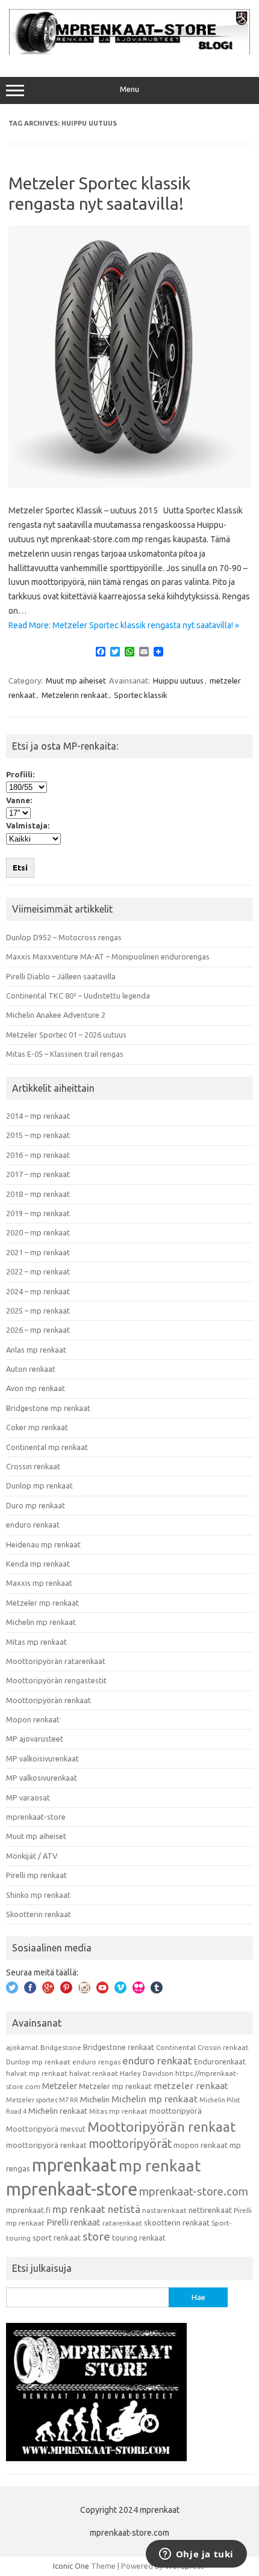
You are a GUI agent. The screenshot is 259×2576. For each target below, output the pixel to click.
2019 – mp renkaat (38, 1213)
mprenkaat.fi (28, 2210)
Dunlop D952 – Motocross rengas (64, 937)
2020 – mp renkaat (38, 1232)
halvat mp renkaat (37, 2073)
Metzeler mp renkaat (42, 1603)
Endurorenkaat (220, 2061)
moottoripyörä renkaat (46, 2145)
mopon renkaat (201, 2145)
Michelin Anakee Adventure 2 (56, 1015)
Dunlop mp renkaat (39, 1485)
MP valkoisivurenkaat (42, 1758)
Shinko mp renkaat (38, 1895)
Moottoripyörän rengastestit (56, 1680)
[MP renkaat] (129, 52)
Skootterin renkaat (39, 1914)
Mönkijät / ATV (32, 1856)
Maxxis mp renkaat (39, 1583)
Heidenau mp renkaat (43, 1544)
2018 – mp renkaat (38, 1194)
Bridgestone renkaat (119, 2047)
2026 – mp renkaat (38, 1330)
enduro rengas (96, 2062)
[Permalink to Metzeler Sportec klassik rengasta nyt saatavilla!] (129, 485)
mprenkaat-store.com (194, 2192)
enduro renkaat (33, 1525)
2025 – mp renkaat (38, 1311)
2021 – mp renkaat (38, 1252)
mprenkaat (74, 2165)
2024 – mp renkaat (38, 1291)
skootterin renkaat (177, 2223)
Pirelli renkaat (73, 2222)
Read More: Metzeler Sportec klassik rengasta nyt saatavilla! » (124, 625)
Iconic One (71, 2566)
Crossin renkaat (33, 1466)
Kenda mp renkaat (38, 1564)
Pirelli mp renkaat (36, 1875)
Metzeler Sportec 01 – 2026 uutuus (66, 1035)
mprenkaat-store (36, 1817)
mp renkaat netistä (96, 2209)
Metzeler (60, 2086)
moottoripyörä (176, 2111)
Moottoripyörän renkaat (48, 1700)
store (96, 2236)
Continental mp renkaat (47, 1447)
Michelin (95, 2099)
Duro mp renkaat (36, 1505)
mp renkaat (160, 2165)
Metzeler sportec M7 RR (42, 2100)
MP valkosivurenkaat (42, 1778)
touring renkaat (139, 2238)
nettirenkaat (210, 2210)
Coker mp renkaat (37, 1427)
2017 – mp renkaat (38, 1174)
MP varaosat (28, 1797)
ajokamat (22, 2047)
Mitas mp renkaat (36, 1642)
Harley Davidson (147, 2073)
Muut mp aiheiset (76, 681)
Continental (176, 2047)
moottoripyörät (130, 2144)
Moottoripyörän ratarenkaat (56, 1661)
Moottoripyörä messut (46, 2129)
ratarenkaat (122, 2223)
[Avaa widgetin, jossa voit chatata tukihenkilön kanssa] (196, 2555)
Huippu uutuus (178, 681)
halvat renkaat (94, 2073)
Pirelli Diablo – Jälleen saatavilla (61, 976)
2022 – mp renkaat (38, 1271)
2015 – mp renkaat (38, 1135)
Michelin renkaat (58, 2111)
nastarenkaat (164, 2210)
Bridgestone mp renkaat (48, 1408)
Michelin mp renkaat (41, 1622)
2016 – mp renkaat (38, 1155)
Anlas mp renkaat (36, 1350)
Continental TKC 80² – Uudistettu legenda (78, 996)
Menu (129, 89)
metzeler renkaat (191, 2086)
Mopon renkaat (33, 1719)
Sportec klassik (141, 695)
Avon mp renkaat (36, 1388)
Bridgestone (61, 2047)
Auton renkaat (31, 1369)
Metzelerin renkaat (75, 695)
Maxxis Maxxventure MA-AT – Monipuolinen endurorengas (108, 956)
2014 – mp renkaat (38, 1116)
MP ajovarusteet (35, 1739)
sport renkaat (57, 2238)
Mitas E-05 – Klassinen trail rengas (65, 1054)
